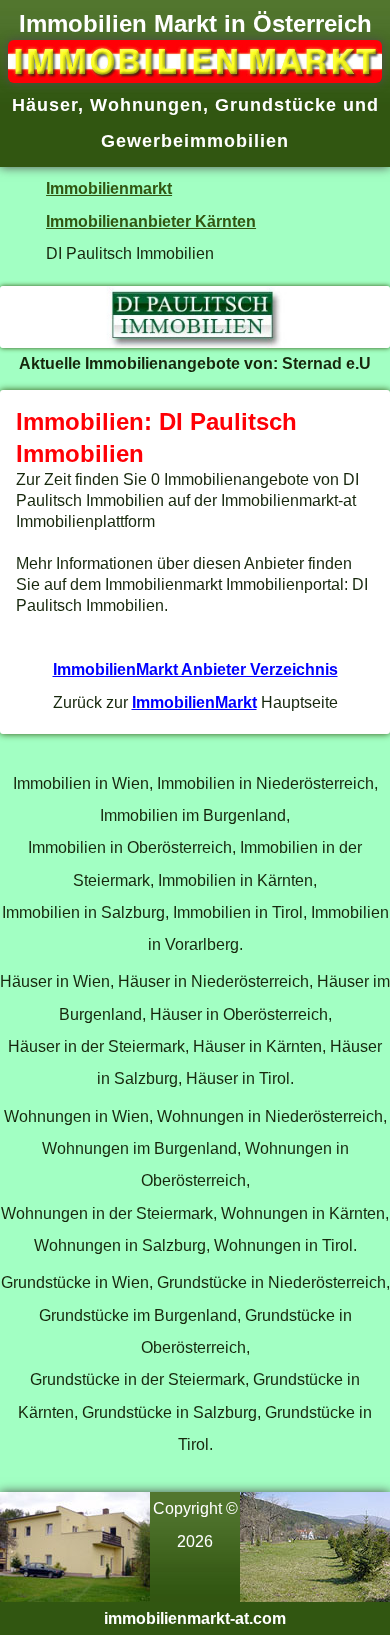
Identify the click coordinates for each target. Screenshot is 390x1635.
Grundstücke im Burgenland (138, 1315)
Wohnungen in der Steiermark (107, 1213)
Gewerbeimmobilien (195, 141)
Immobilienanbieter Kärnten (151, 221)
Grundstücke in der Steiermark (137, 1379)
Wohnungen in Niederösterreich (270, 1116)
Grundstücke (276, 105)
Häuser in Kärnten (257, 1046)
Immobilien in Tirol (238, 912)
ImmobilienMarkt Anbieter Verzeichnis (195, 669)
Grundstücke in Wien (75, 1282)
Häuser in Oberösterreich (239, 1014)
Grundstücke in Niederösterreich (271, 1282)
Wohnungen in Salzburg (120, 1245)
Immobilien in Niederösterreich (265, 783)
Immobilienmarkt (109, 188)
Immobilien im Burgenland (193, 815)
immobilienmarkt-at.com (195, 1618)
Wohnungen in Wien (76, 1116)
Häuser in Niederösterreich (213, 981)
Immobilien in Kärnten (235, 880)
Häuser (45, 105)
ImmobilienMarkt (194, 702)
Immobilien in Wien (81, 783)
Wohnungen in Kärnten (303, 1213)
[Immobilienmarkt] (195, 77)
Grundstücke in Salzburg (169, 1412)
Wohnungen (146, 105)
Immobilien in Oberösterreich (130, 847)
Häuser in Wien (55, 981)
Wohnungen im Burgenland (139, 1148)
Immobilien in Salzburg (83, 912)
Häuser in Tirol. (240, 1078)
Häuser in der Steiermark (96, 1046)
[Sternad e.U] (195, 342)
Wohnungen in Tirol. (285, 1245)
